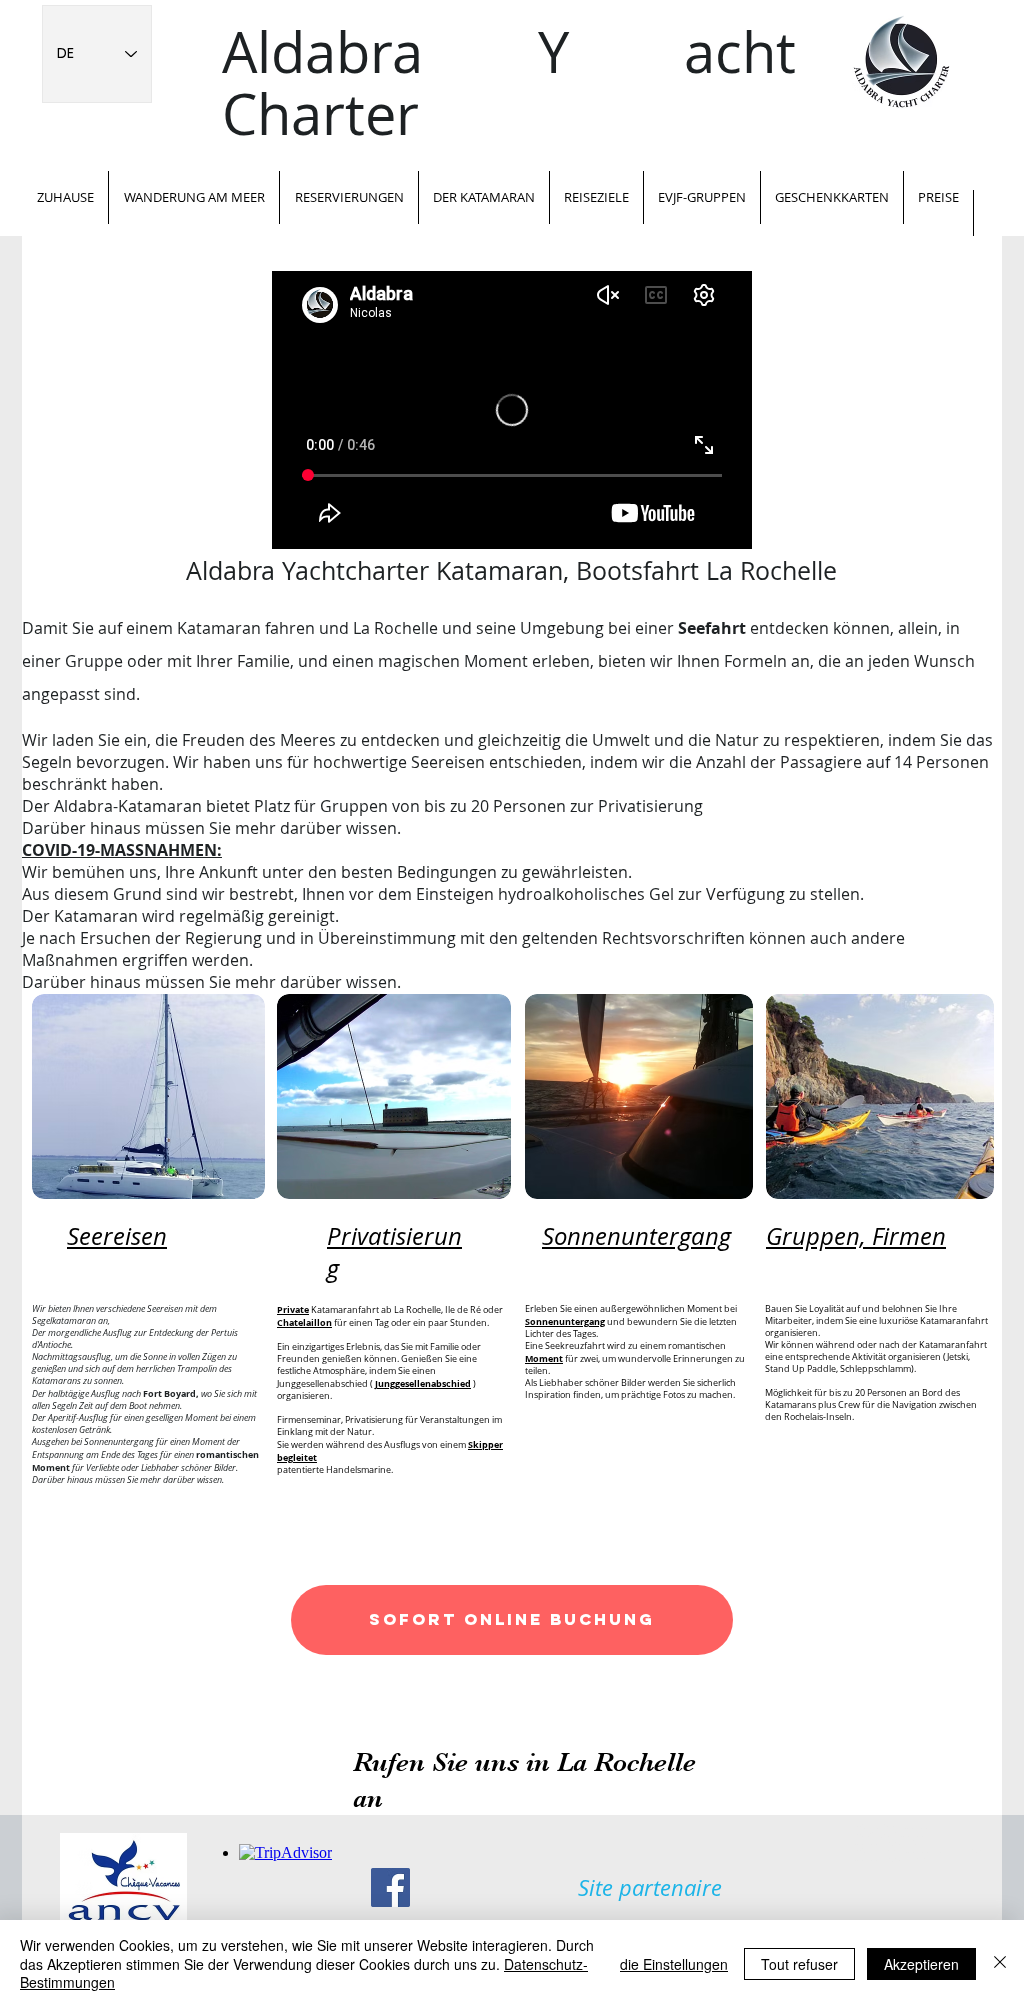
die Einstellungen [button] (674, 1964)
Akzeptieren (921, 1964)
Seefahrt (712, 628)
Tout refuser (799, 1964)
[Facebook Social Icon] (390, 1887)
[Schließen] (1000, 1963)
